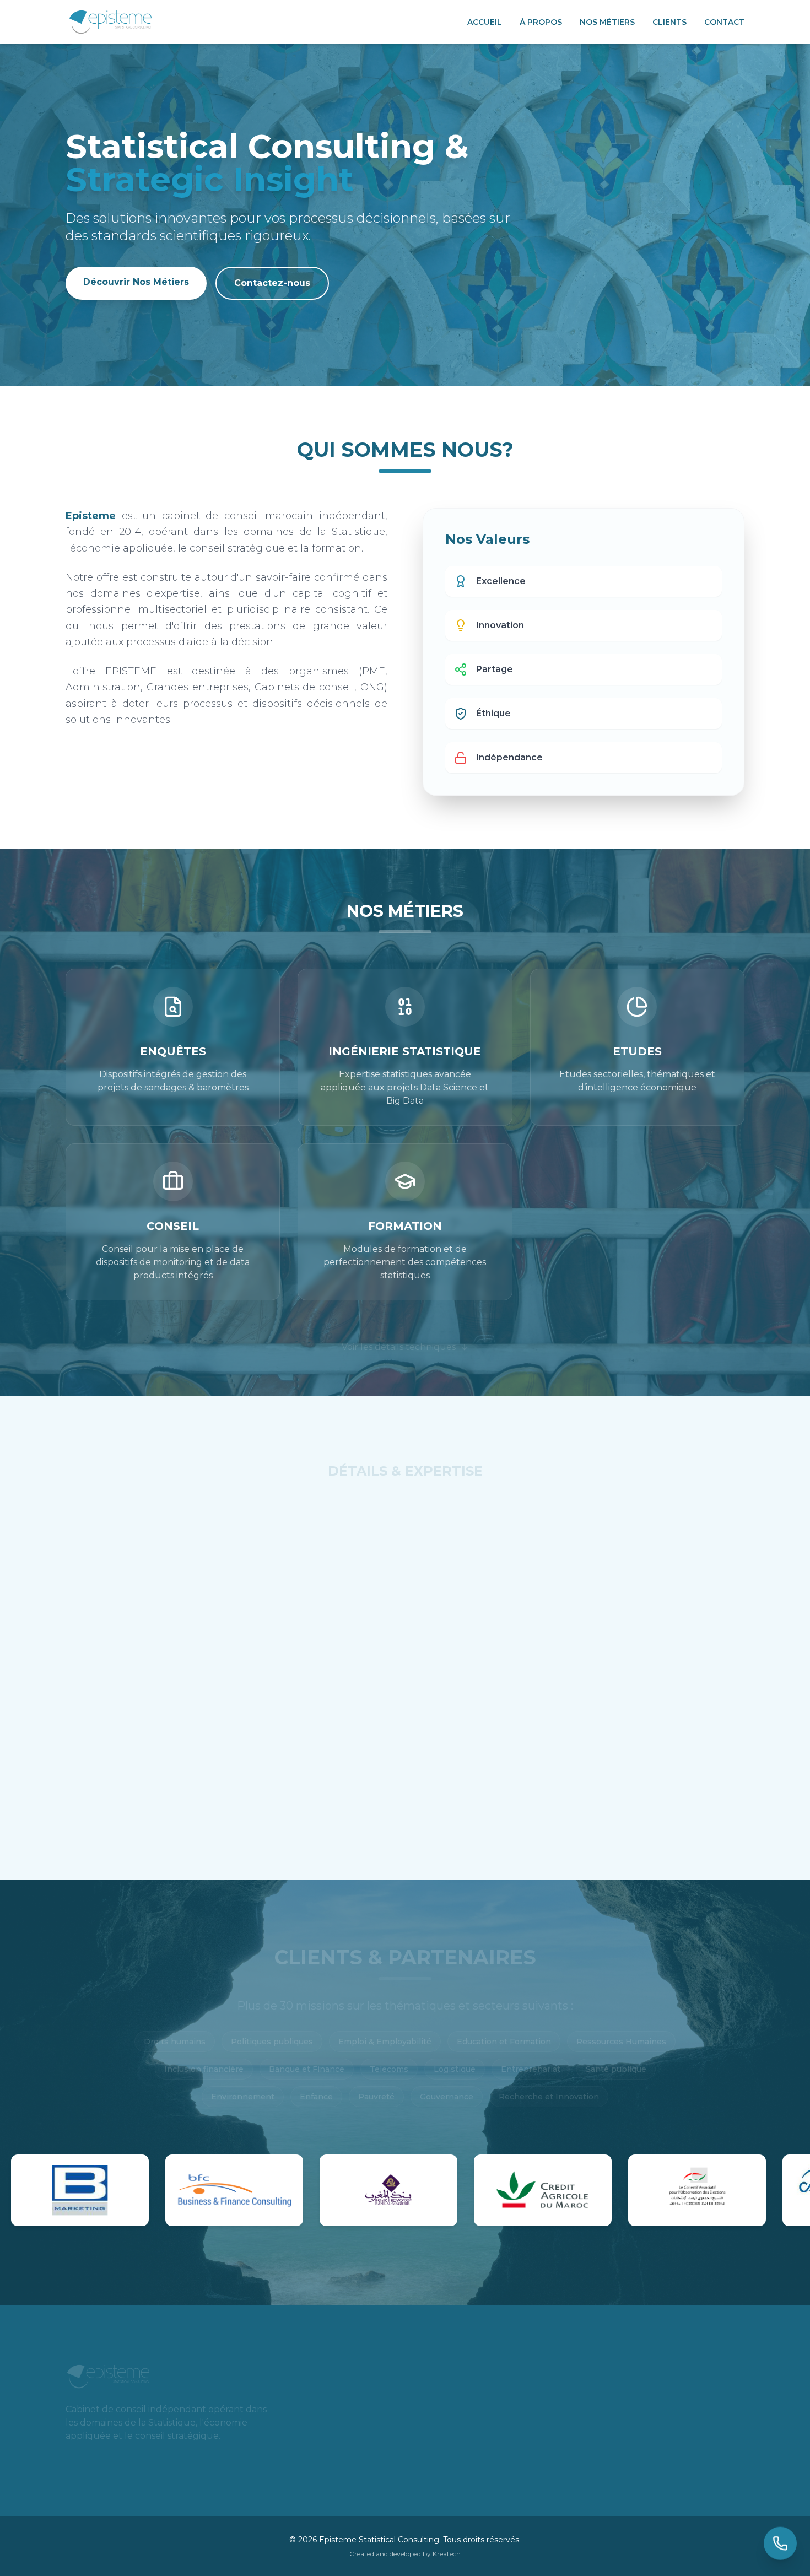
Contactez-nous (272, 283)
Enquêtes (206, 1506)
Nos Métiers (607, 22)
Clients (669, 22)
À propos (541, 22)
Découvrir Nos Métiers (136, 282)
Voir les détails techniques (399, 1333)
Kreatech (447, 2554)
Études (441, 1506)
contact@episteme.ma (376, 2461)
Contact (724, 22)
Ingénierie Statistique (326, 1506)
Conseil (526, 1506)
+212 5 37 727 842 (364, 2434)
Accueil (485, 22)
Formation (618, 1506)
